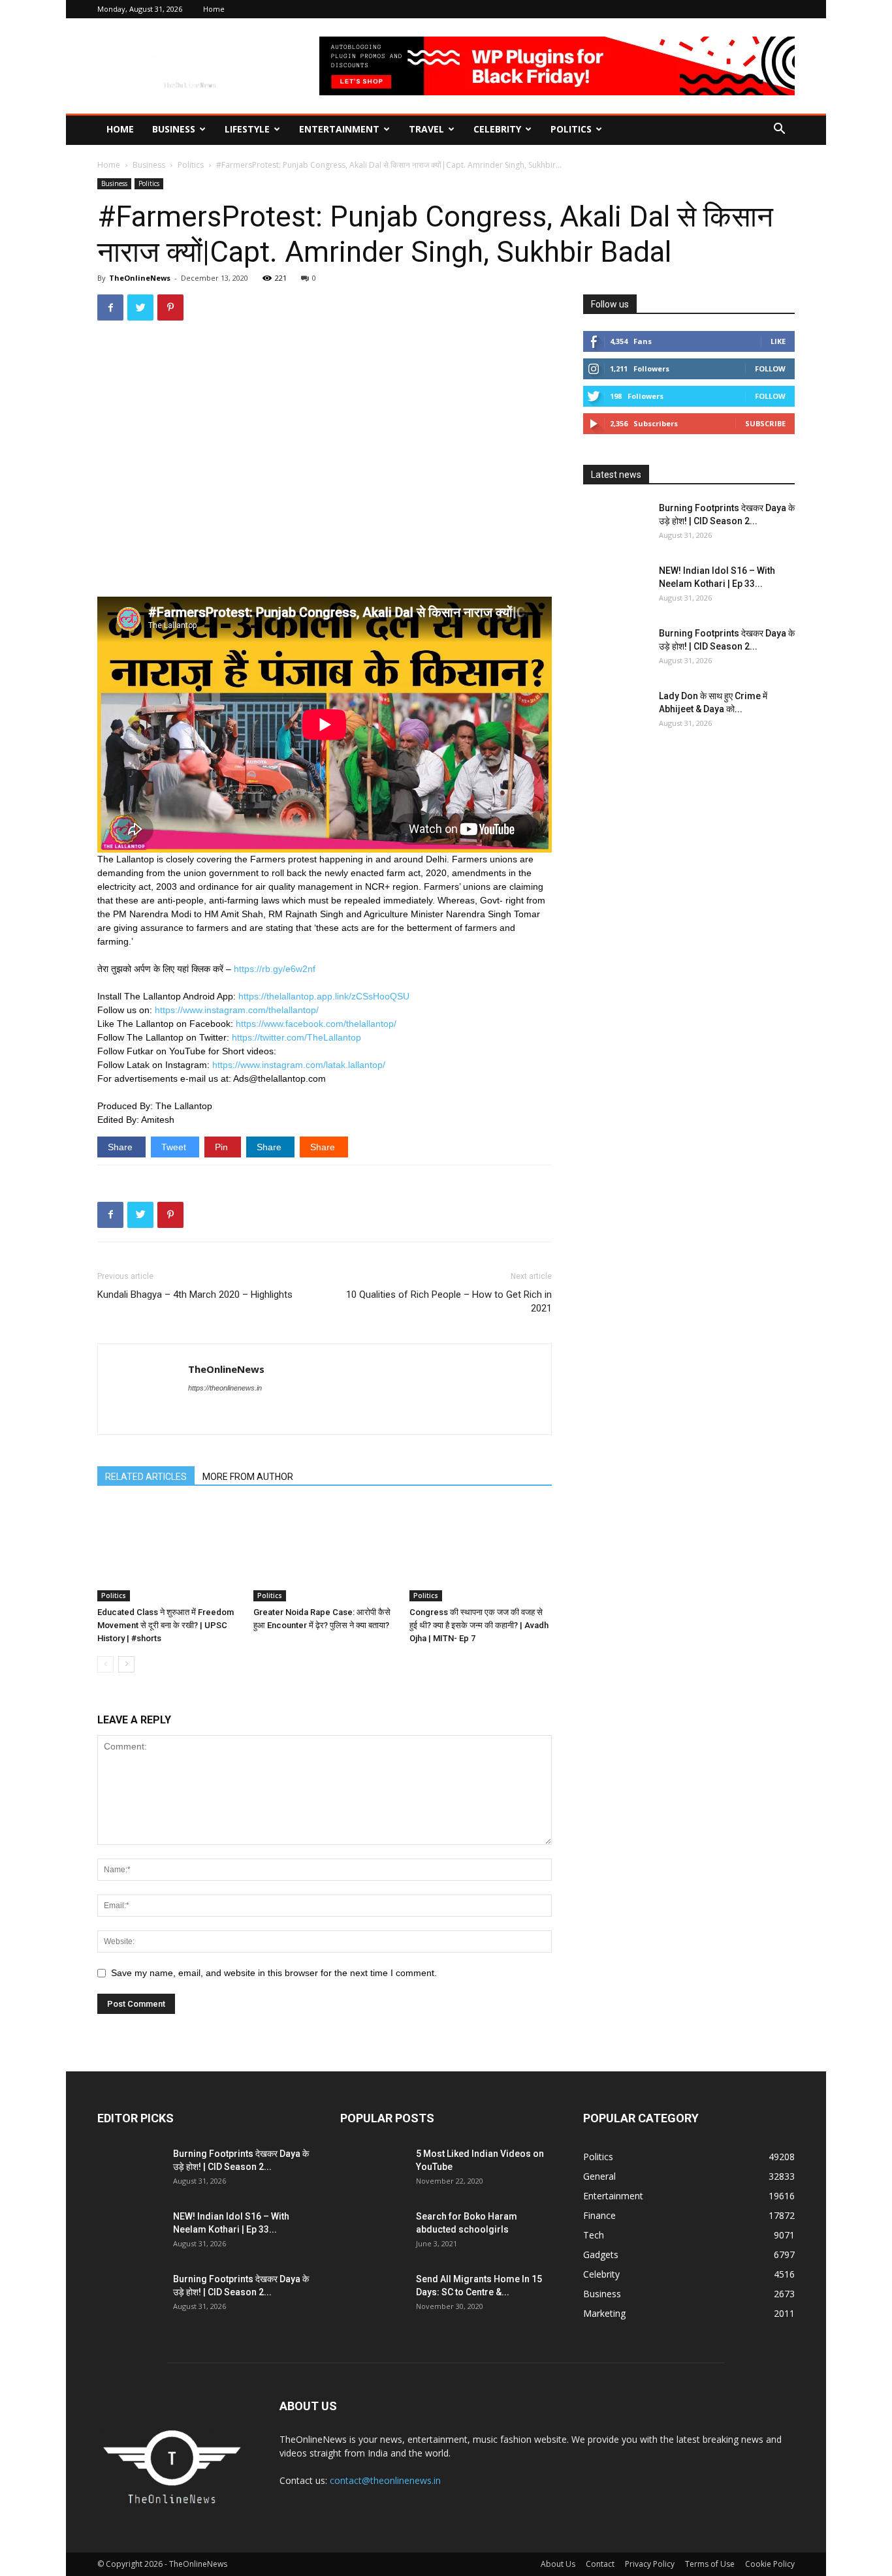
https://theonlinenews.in (225, 1388)
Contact (600, 2564)
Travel (426, 129)
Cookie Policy (770, 2564)
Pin (223, 1147)
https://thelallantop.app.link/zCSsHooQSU (324, 996)
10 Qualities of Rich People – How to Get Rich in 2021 (449, 1301)
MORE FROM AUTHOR (248, 1477)
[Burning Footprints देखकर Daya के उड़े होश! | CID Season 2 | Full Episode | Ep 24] (616, 524)
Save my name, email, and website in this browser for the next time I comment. (274, 1973)
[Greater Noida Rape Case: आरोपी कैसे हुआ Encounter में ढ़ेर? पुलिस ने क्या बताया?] (325, 1552)
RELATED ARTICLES (146, 1477)
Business (174, 129)
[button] (779, 130)
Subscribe (765, 423)
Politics (571, 129)
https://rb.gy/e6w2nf (275, 969)
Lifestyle (247, 129)
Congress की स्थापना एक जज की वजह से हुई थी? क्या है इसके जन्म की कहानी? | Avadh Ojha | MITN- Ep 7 (479, 1625)
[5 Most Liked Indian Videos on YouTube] (373, 2170)
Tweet (175, 1147)
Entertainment (339, 129)
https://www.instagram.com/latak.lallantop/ (299, 1065)
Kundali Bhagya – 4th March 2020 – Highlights (195, 1295)
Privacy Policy (650, 2564)
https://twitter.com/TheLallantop (296, 1037)
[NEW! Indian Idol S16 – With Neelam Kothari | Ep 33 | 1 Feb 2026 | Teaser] (616, 587)
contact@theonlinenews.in (385, 2480)
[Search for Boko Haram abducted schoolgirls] (373, 2233)
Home (214, 9)
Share (121, 1147)
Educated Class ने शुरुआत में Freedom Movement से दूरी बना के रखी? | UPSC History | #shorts (166, 1625)
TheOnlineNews (140, 278)
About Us (558, 2564)
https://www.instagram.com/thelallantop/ (237, 1010)
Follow (770, 369)
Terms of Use (710, 2564)
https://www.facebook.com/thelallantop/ (316, 1024)
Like (778, 341)
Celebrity (497, 129)
